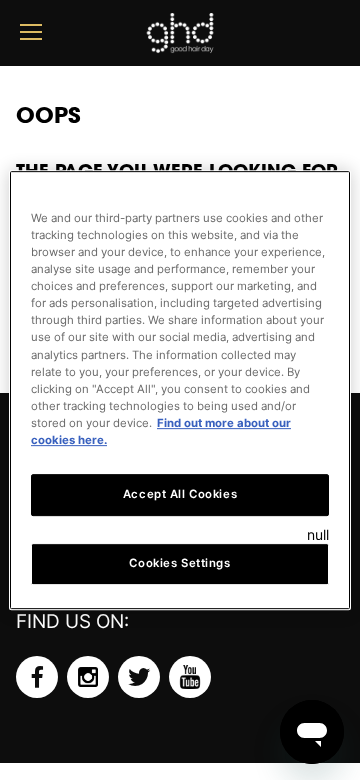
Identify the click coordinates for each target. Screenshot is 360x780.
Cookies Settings (179, 563)
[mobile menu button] (31, 32)
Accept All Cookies (180, 494)
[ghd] (180, 45)
